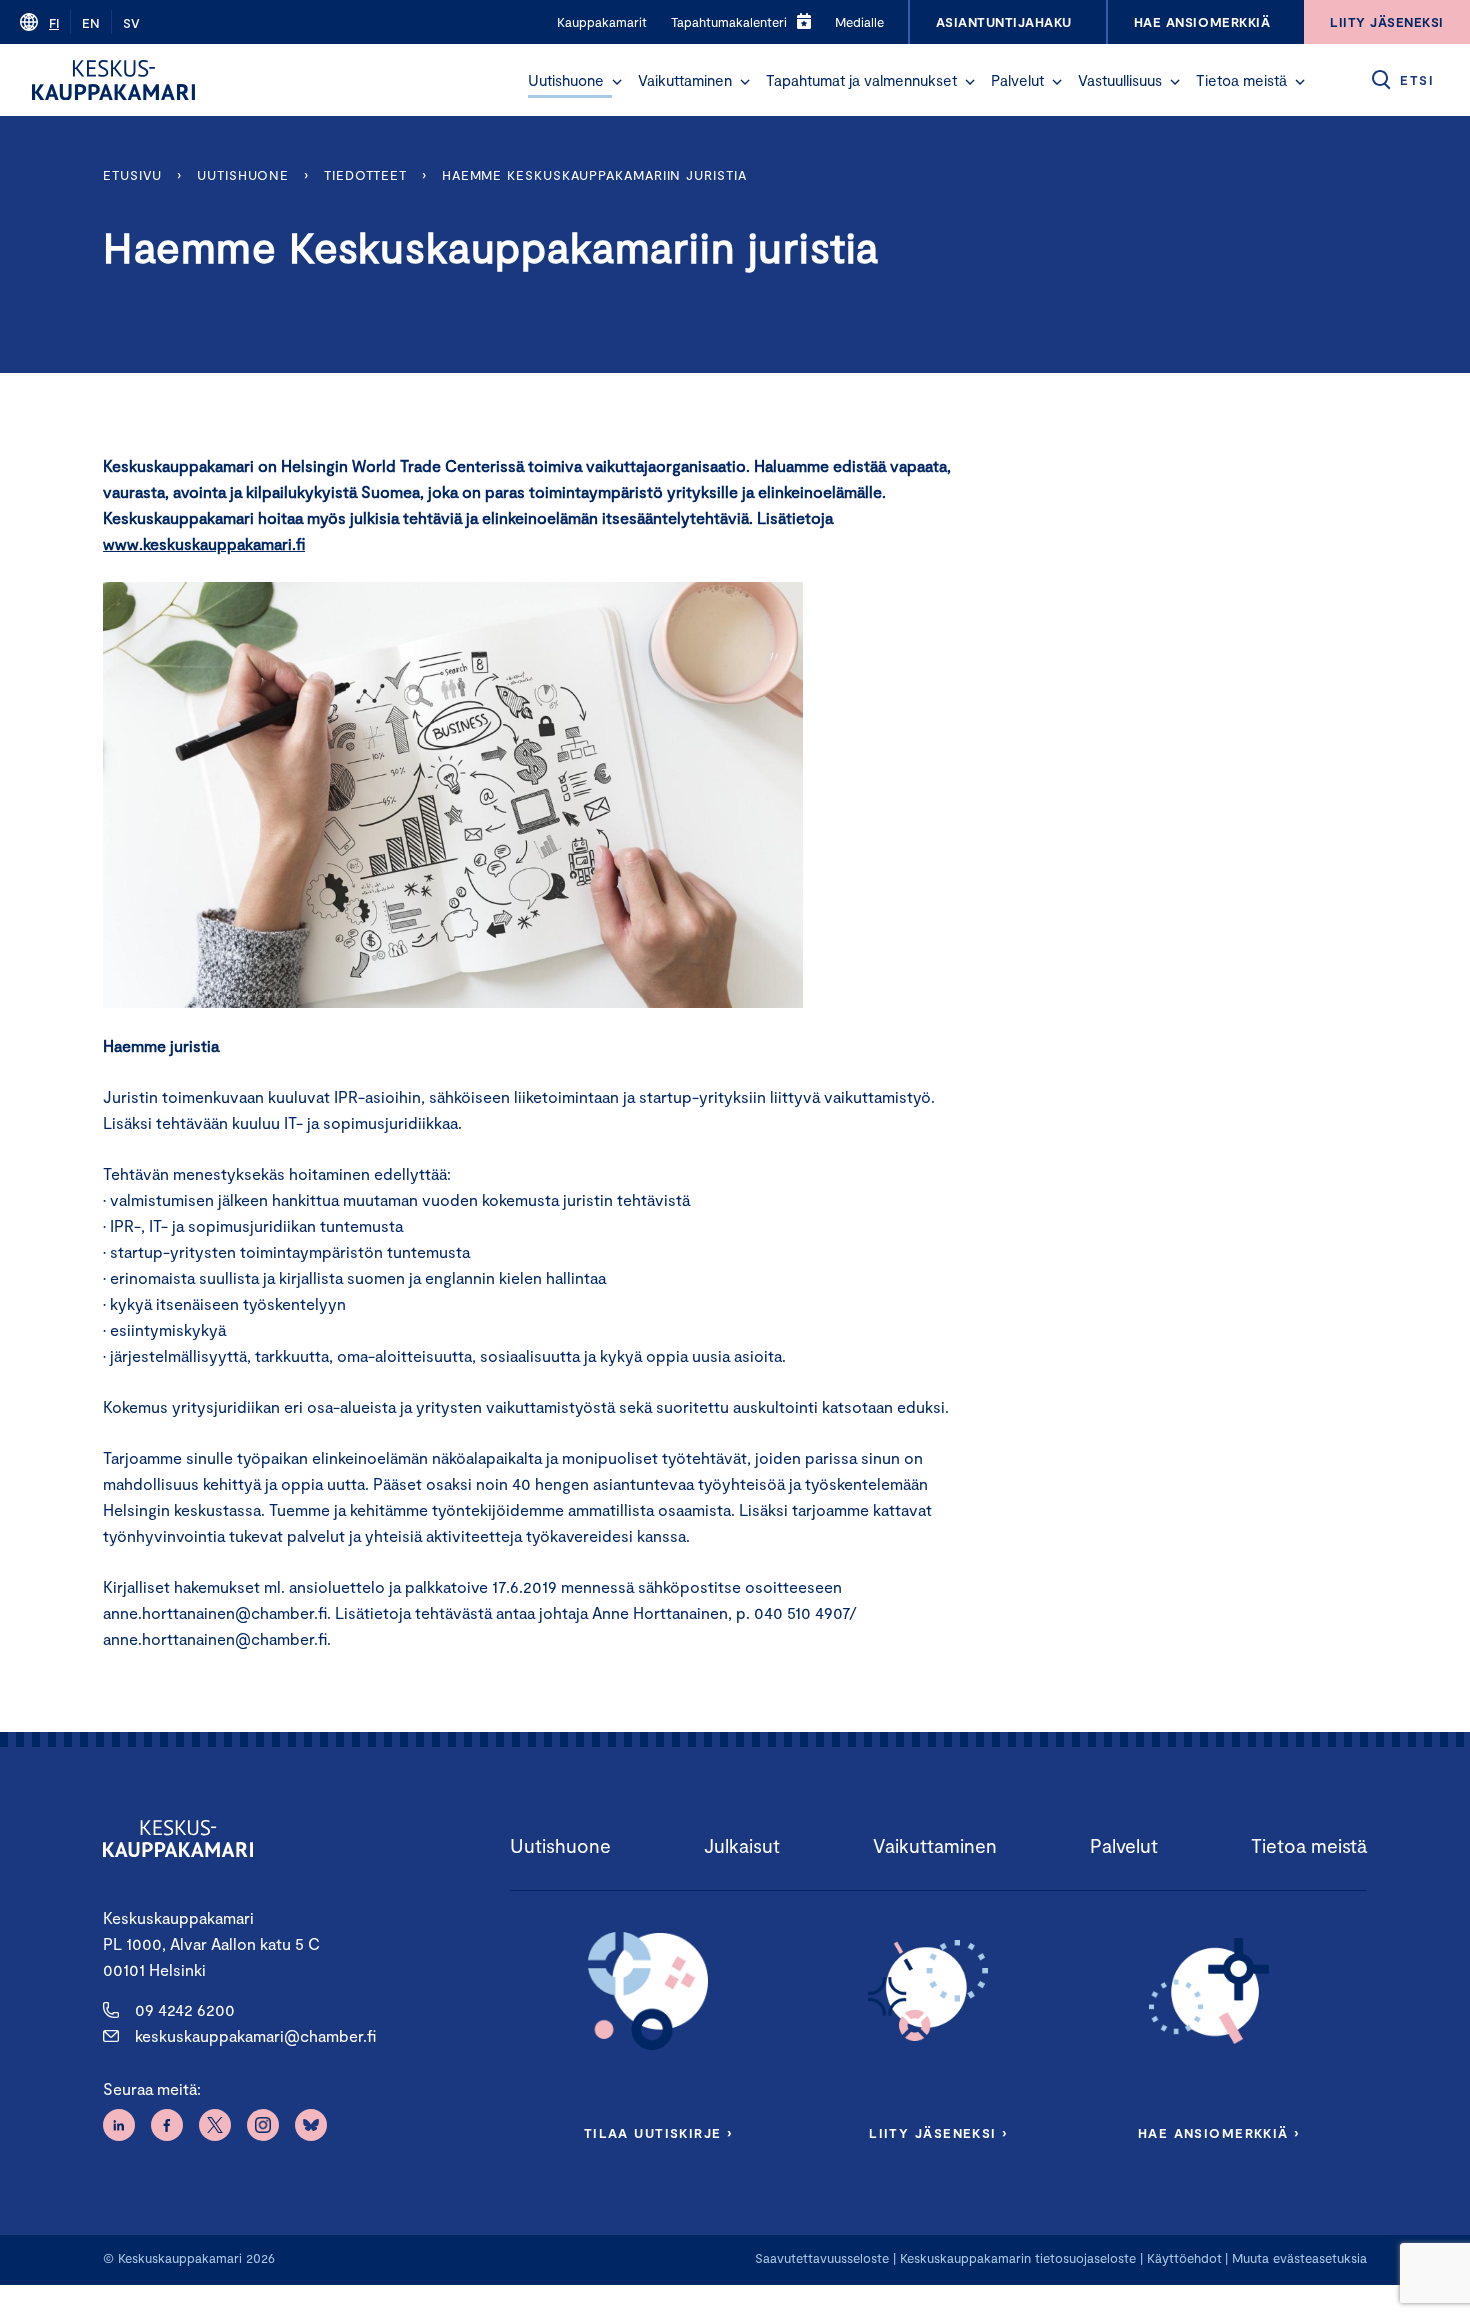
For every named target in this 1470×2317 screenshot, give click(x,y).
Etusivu (132, 175)
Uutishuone (566, 80)
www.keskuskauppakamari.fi (204, 543)
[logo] (113, 80)
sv (131, 23)
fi (54, 23)
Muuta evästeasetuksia (1299, 2258)
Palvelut (1017, 80)
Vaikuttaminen (685, 80)
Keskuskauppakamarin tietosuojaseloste (1016, 2258)
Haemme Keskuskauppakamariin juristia (594, 175)
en (91, 23)
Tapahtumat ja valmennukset (861, 80)
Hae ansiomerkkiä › (1219, 2133)
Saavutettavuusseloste (822, 2258)
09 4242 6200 (185, 2009)
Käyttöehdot (1184, 2258)
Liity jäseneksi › (938, 2133)
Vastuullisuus (1120, 80)
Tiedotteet (365, 175)
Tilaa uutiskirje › (658, 2133)
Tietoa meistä (1241, 80)
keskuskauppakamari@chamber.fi (255, 2035)
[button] (617, 82)
